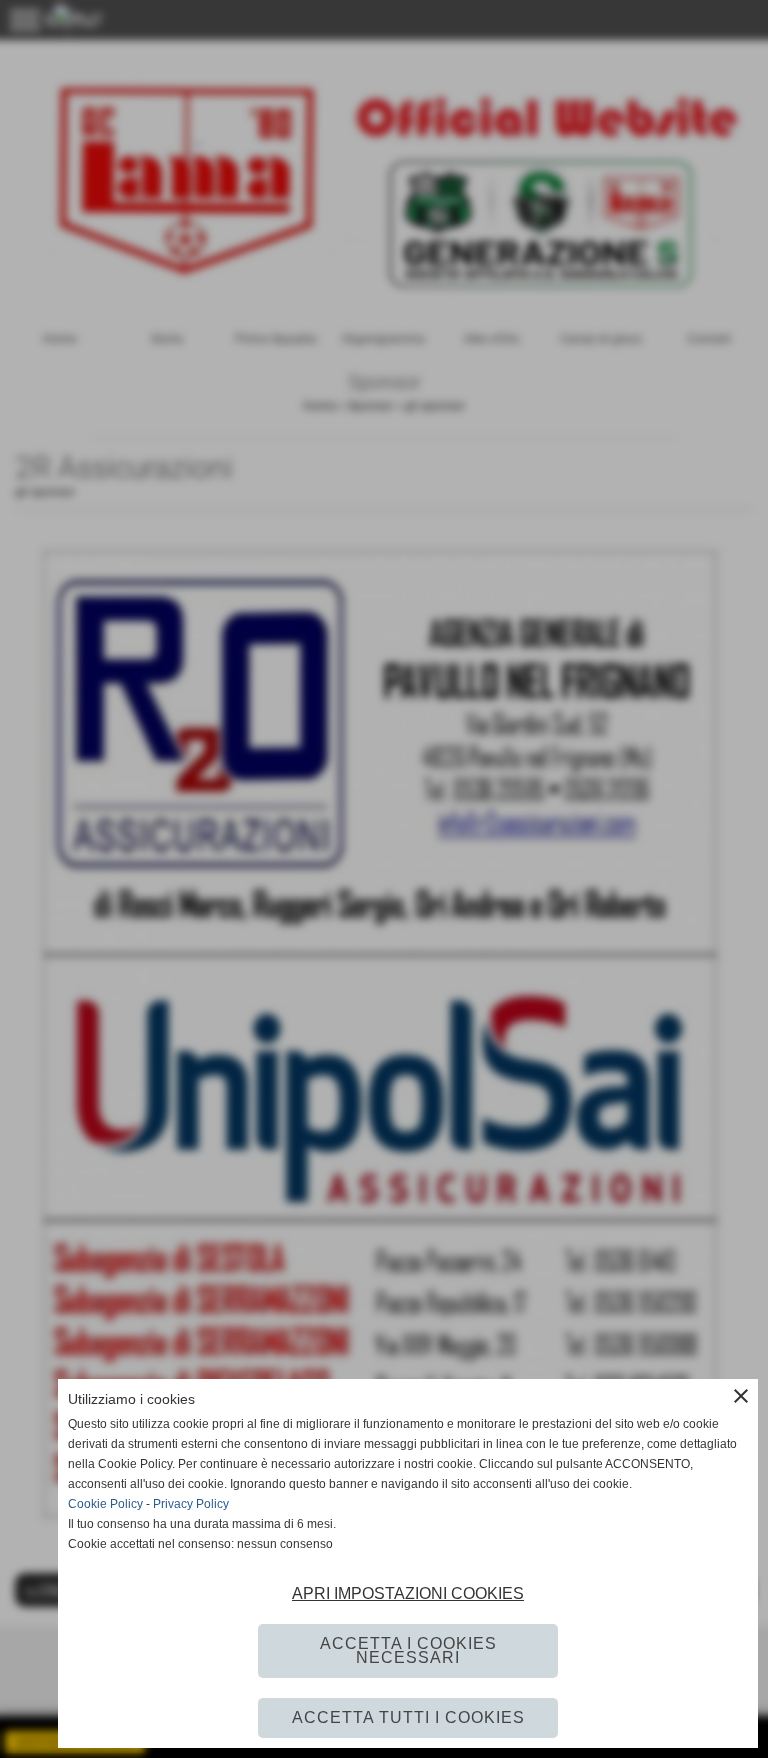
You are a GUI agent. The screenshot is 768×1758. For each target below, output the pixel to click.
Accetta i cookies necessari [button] (408, 1650)
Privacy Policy (191, 1504)
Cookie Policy (105, 1504)
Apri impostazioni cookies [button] (408, 1593)
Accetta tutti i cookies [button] (408, 1717)
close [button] (741, 1396)
